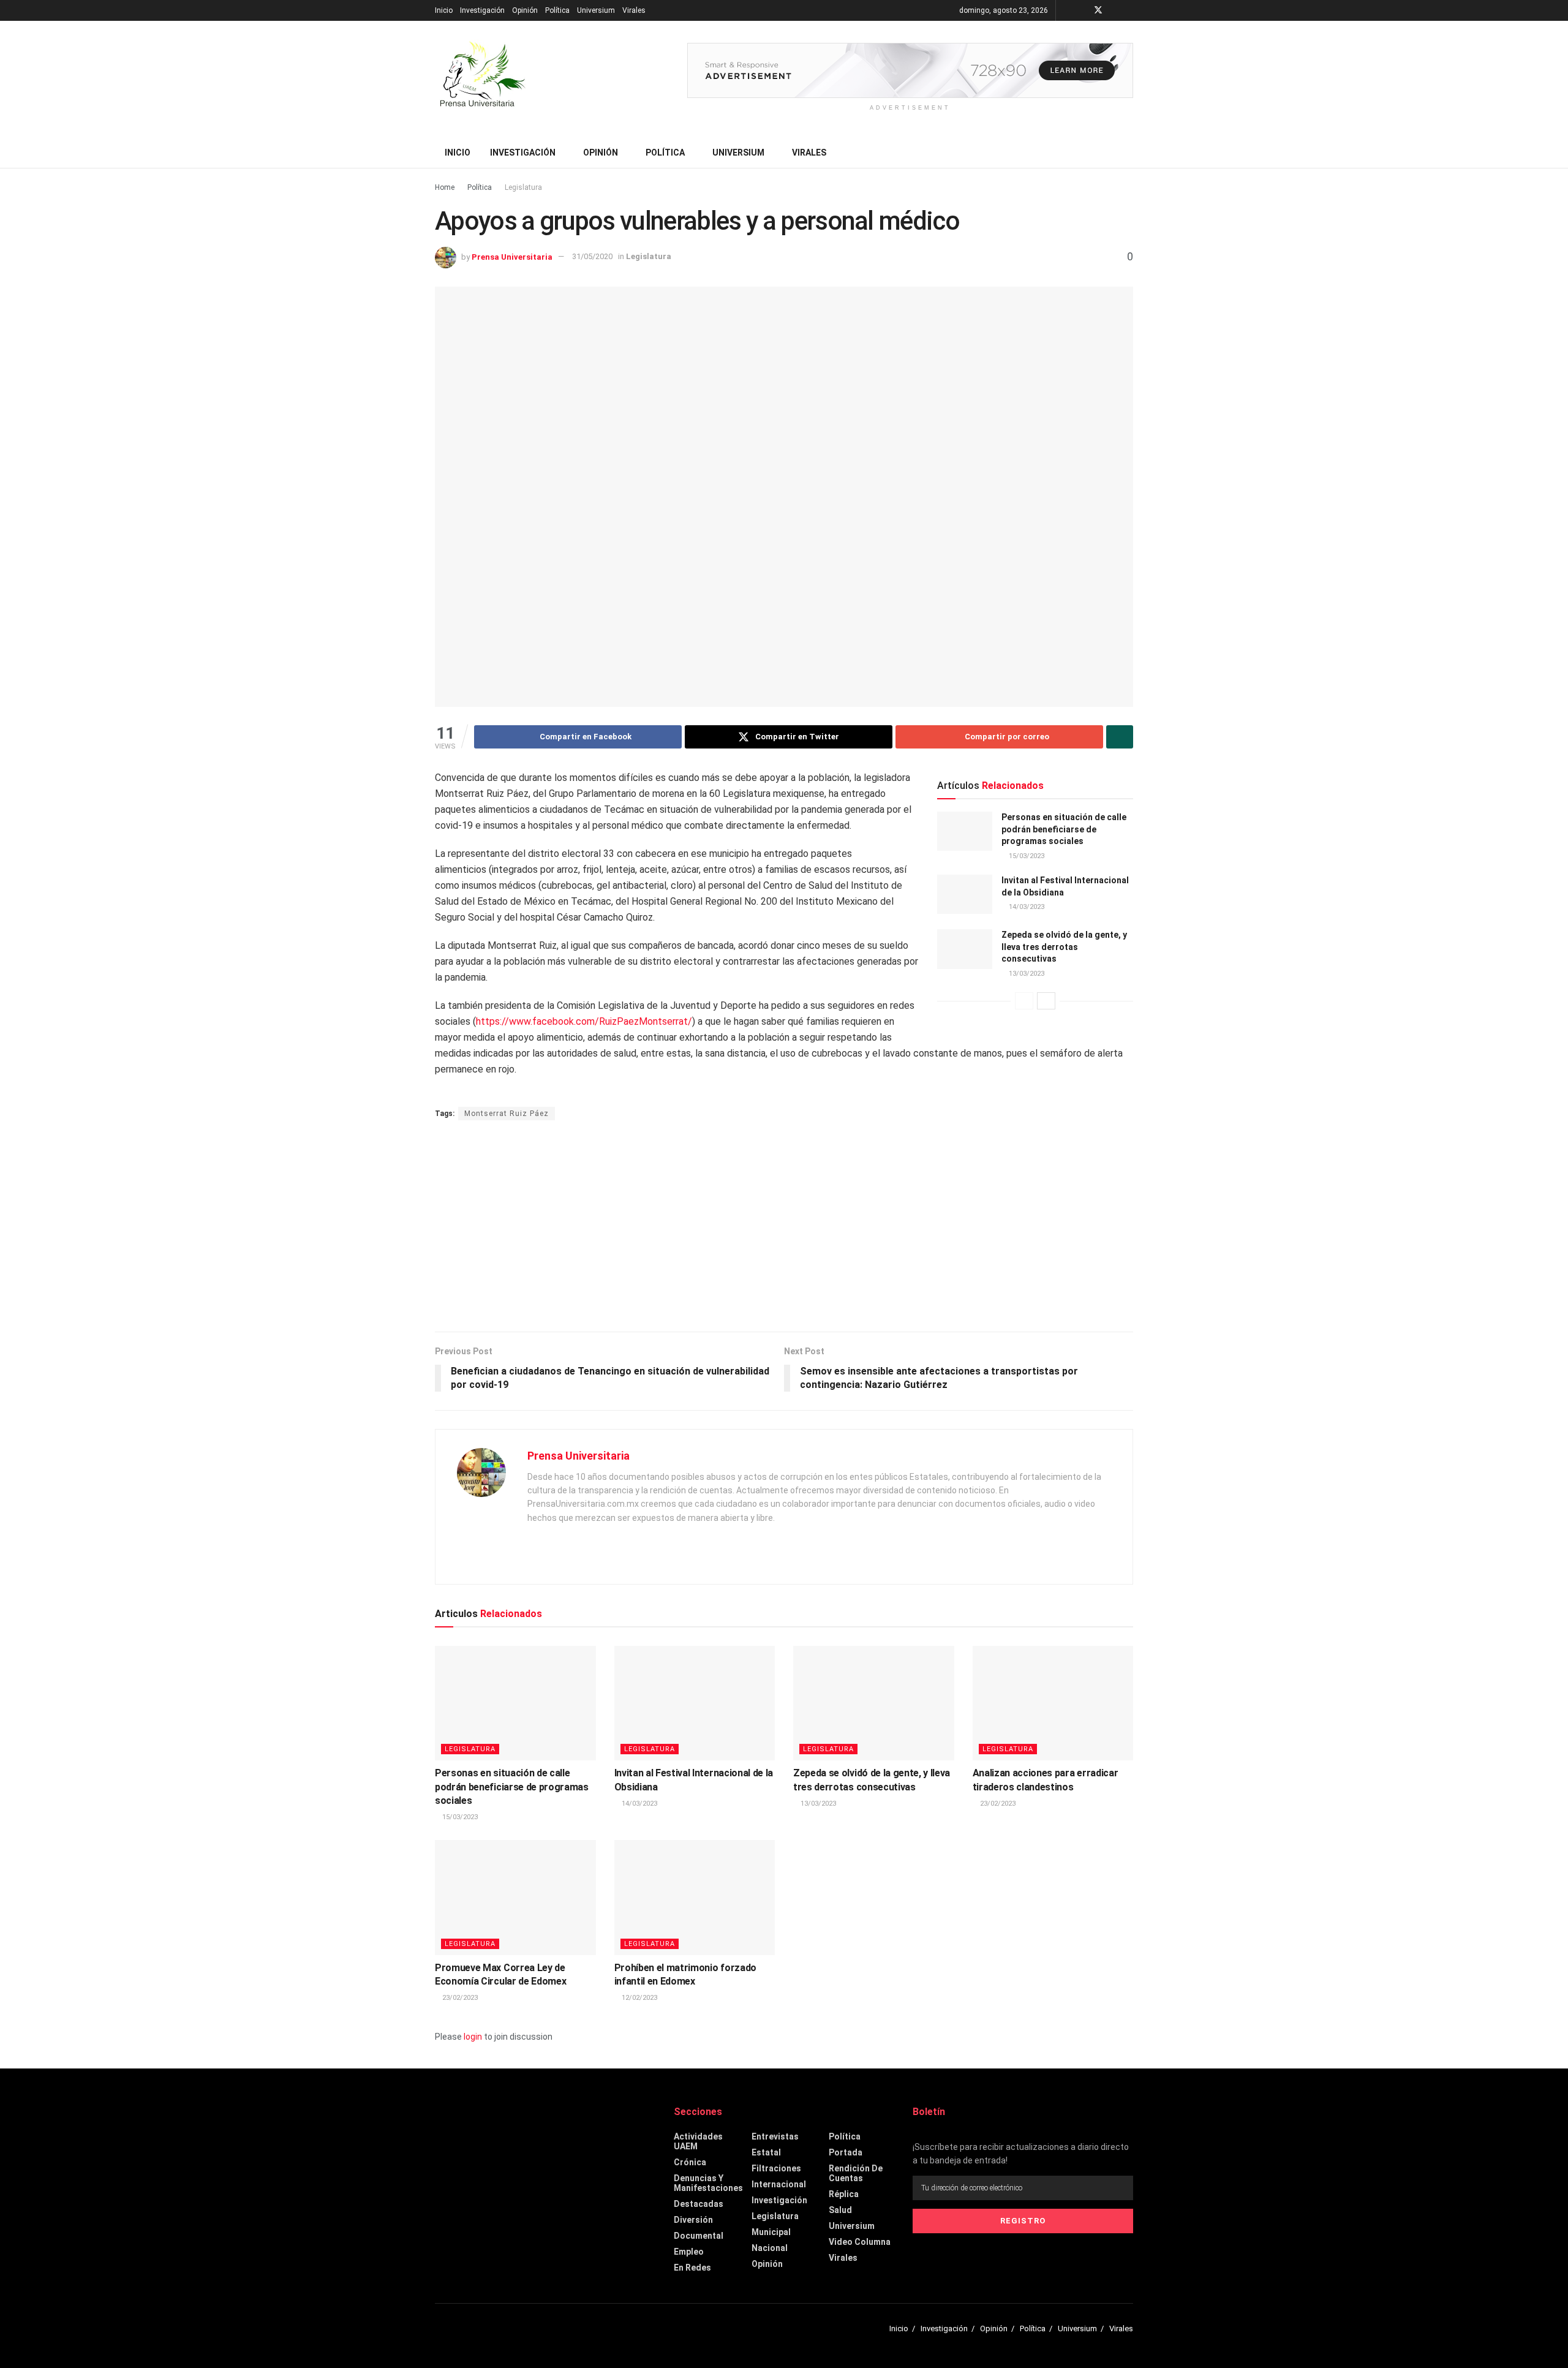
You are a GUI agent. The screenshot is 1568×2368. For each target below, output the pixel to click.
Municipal (771, 2232)
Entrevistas (775, 2136)
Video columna (860, 2242)
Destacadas (699, 2204)
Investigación (482, 10)
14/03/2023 (1026, 907)
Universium (596, 10)
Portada (846, 2152)
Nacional (770, 2248)
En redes (692, 2268)
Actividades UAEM (698, 2141)
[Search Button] (1129, 153)
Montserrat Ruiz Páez (507, 1114)
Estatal (766, 2152)
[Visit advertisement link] (910, 70)
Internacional (779, 2184)
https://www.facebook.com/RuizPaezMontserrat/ (584, 1021)
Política (557, 10)
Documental (699, 2236)
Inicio (444, 10)
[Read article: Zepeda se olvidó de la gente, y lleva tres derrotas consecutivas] (965, 949)
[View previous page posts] (1024, 1001)
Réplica (844, 2194)
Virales (634, 10)
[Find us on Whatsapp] (1130, 10)
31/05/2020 (592, 256)
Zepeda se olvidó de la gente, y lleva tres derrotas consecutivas (1064, 947)
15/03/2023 (1026, 856)
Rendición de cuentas (856, 2173)
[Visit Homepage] (481, 79)
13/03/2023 (1026, 974)
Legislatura (523, 187)
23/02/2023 (997, 1804)
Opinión (525, 10)
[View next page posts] (1046, 1001)
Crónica (690, 2162)
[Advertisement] (784, 1227)
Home (445, 187)
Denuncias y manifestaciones (708, 2183)
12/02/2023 (639, 1998)
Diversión (693, 2220)
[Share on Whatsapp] (1120, 737)
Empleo (689, 2252)
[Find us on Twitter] (1098, 10)
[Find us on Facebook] (1082, 10)
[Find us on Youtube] (1114, 10)
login (473, 2037)
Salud (840, 2210)
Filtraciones (776, 2168)
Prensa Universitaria (512, 256)
